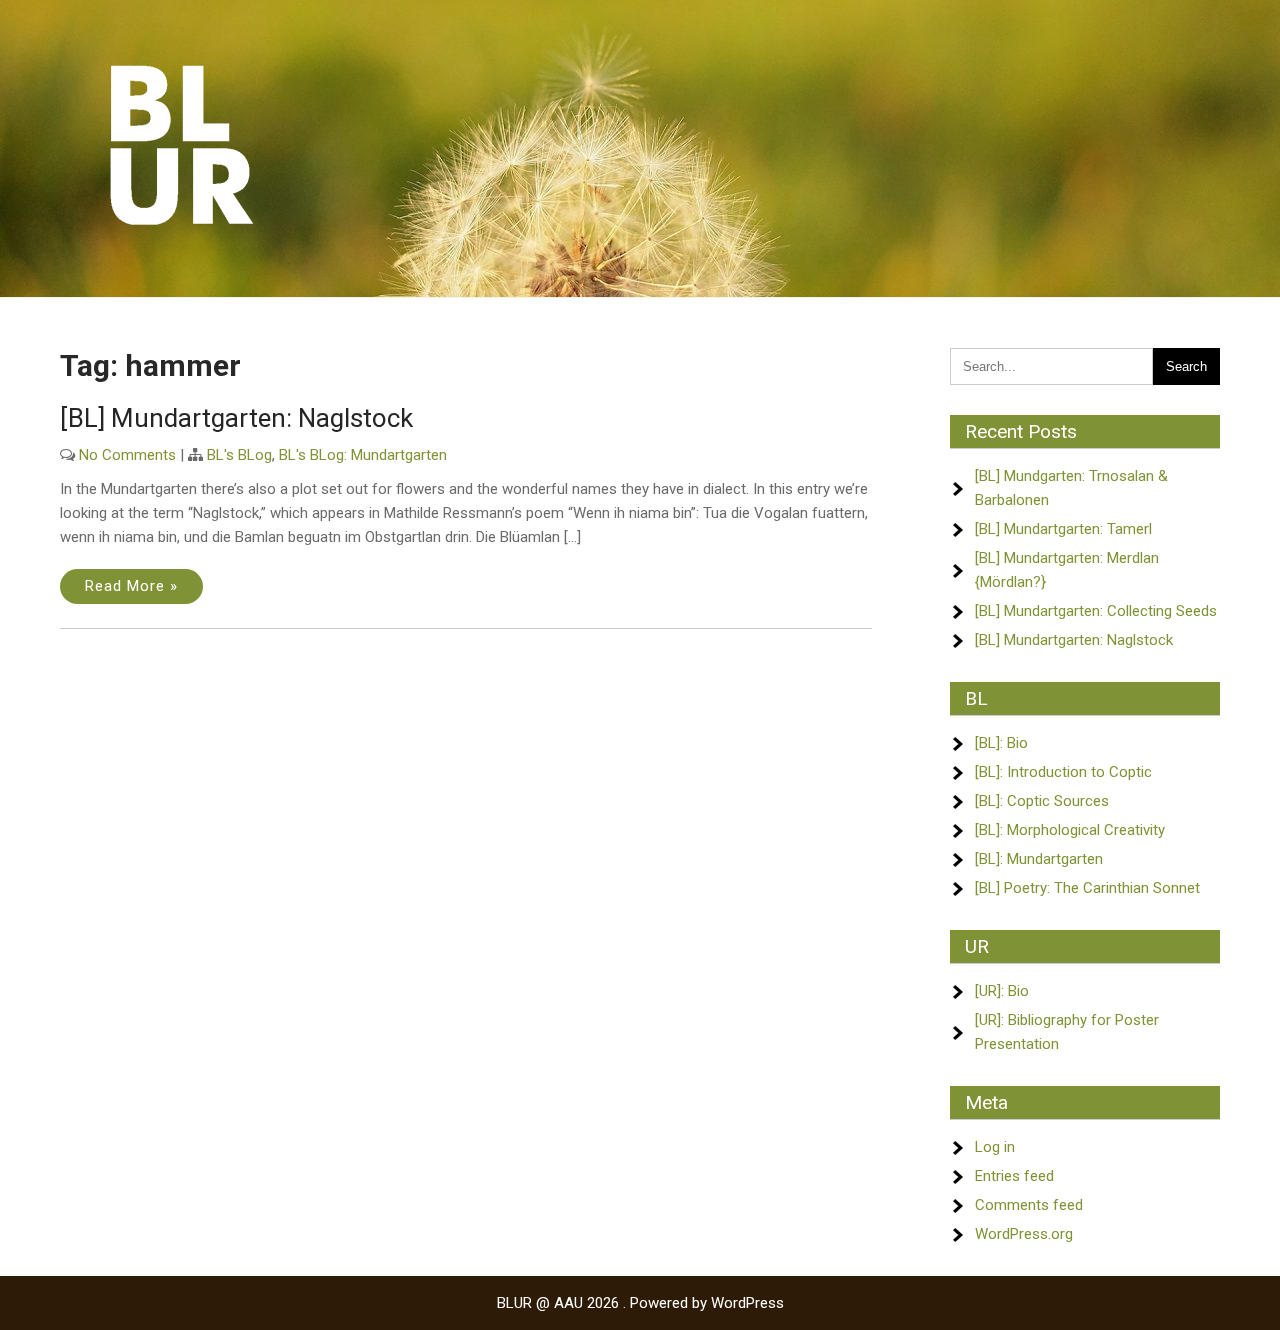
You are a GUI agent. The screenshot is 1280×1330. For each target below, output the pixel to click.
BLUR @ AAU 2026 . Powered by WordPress (640, 1303)
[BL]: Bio (1001, 743)
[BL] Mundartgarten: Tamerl (1063, 529)
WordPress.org (1024, 1234)
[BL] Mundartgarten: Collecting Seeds (1096, 611)
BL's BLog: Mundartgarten (363, 455)
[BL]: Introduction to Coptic (1063, 772)
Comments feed (1029, 1205)
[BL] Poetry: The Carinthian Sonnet (1087, 888)
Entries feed (1014, 1176)
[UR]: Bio (1002, 991)
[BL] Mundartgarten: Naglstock (236, 418)
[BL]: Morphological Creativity (1070, 830)
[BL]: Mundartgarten (1039, 859)
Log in (995, 1147)
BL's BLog (239, 455)
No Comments (127, 455)
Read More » (131, 586)
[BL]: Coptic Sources (1042, 801)
